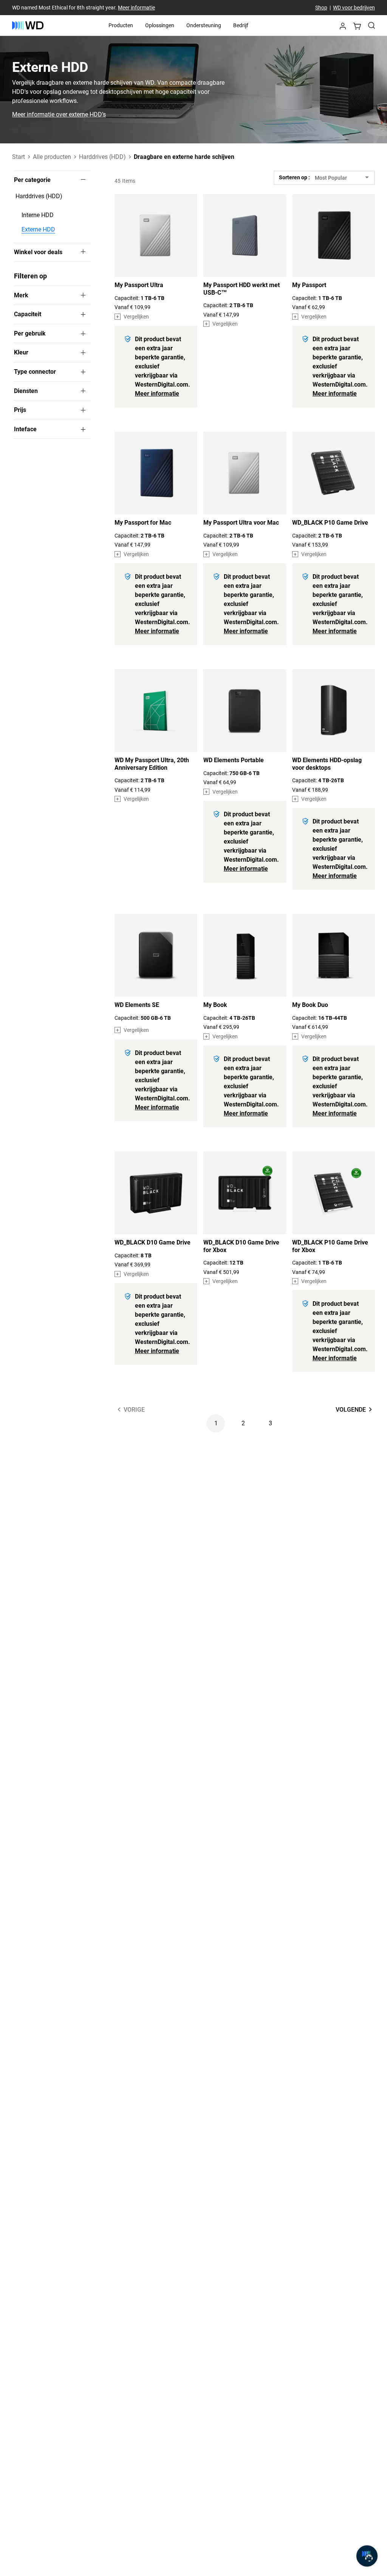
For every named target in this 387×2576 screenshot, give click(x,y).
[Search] (372, 25)
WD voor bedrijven (354, 8)
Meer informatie (136, 8)
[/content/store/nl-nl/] (28, 25)
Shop (321, 8)
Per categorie (32, 180)
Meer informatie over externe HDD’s (59, 115)
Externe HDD (38, 229)
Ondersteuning (204, 25)
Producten (121, 25)
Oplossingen (160, 25)
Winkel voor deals (38, 252)
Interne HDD (38, 215)
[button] (343, 28)
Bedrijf (241, 25)
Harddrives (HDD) (39, 196)
